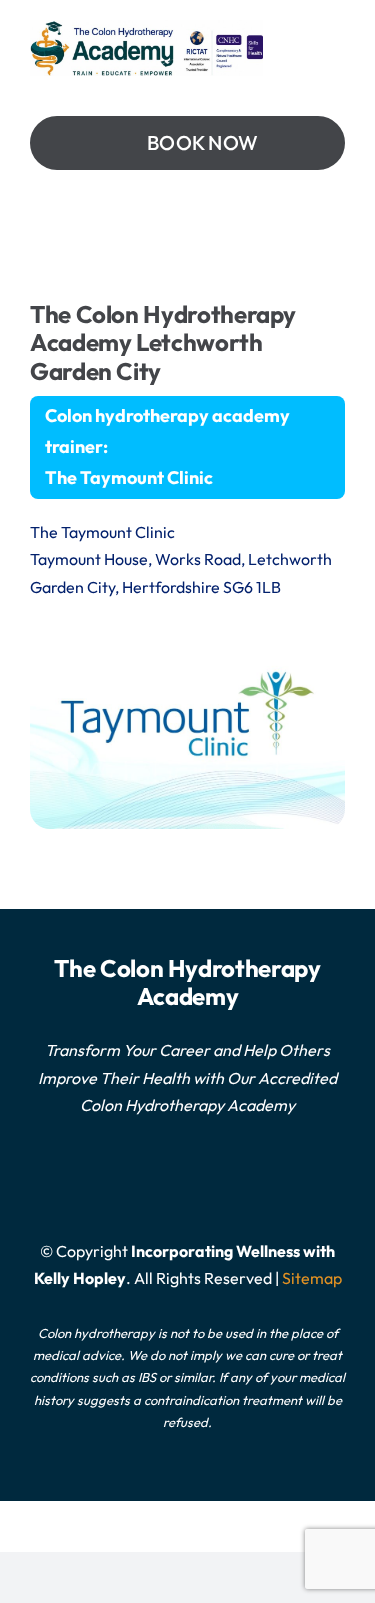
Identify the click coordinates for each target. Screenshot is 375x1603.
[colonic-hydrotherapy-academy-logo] (146, 28)
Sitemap (312, 1278)
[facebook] (188, 1179)
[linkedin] (220, 1179)
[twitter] (156, 1179)
